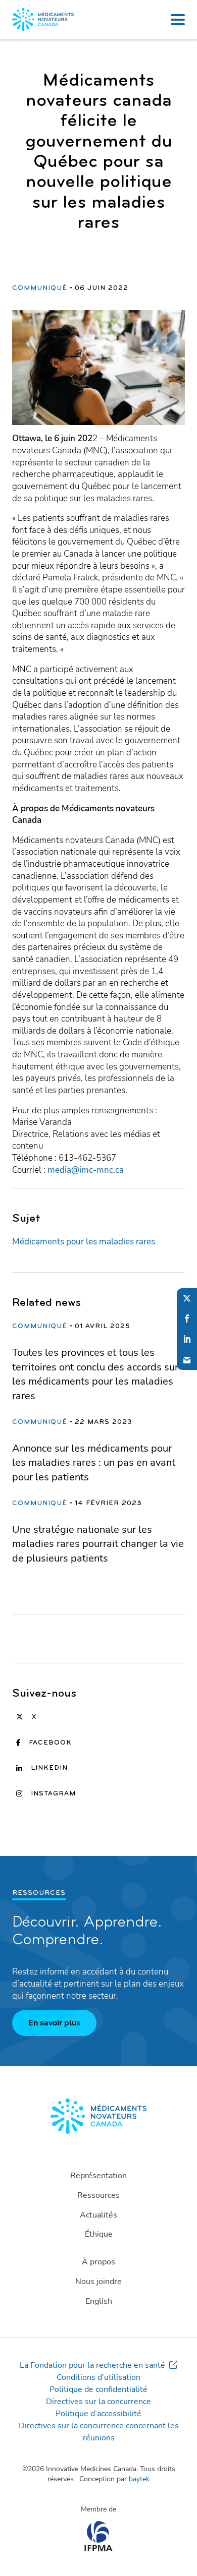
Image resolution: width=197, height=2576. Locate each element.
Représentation (98, 2176)
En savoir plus (54, 2023)
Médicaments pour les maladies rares (84, 1242)
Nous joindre (98, 2282)
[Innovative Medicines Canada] (98, 2116)
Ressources (98, 2195)
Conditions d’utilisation (98, 2377)
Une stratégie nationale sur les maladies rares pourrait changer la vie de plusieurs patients (98, 1544)
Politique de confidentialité (98, 2389)
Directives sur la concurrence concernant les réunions (99, 2432)
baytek (139, 2479)
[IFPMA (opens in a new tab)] (98, 2549)
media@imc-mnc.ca (86, 1170)
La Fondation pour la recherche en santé (92, 2365)
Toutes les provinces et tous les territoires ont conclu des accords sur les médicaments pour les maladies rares (95, 1374)
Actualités (98, 2215)
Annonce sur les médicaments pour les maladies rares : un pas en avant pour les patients (94, 1463)
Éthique (99, 2234)
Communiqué (40, 288)
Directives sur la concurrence (98, 2402)
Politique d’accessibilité (98, 2414)
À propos (98, 2262)
